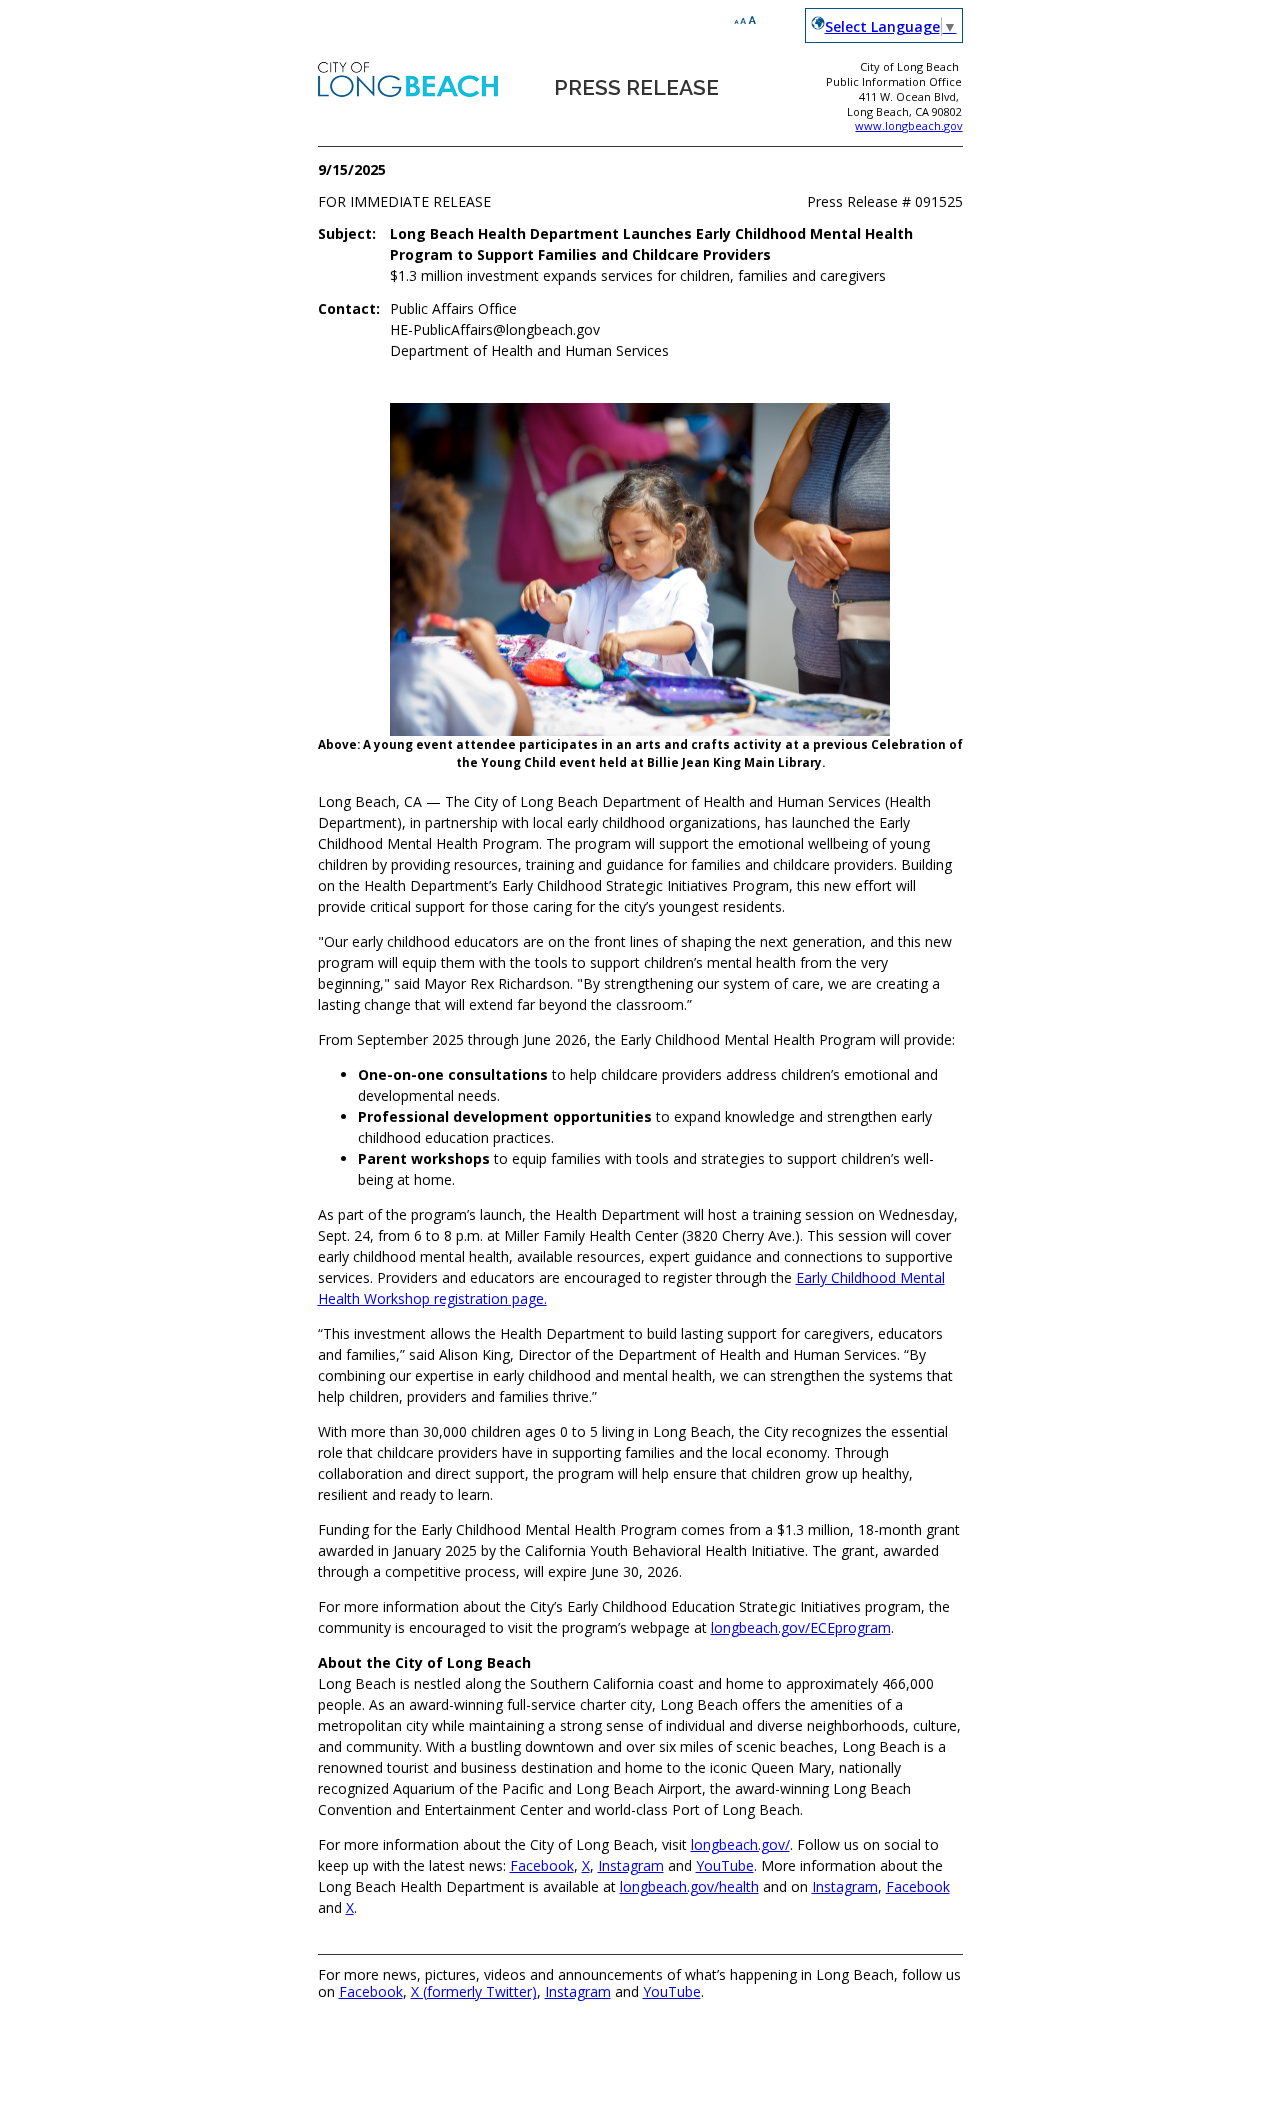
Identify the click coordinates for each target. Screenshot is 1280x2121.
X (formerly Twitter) (474, 1991)
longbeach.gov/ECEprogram (801, 1627)
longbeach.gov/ (740, 1844)
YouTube (725, 1865)
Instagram (631, 1865)
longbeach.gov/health (689, 1886)
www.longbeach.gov (908, 125)
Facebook (542, 1865)
